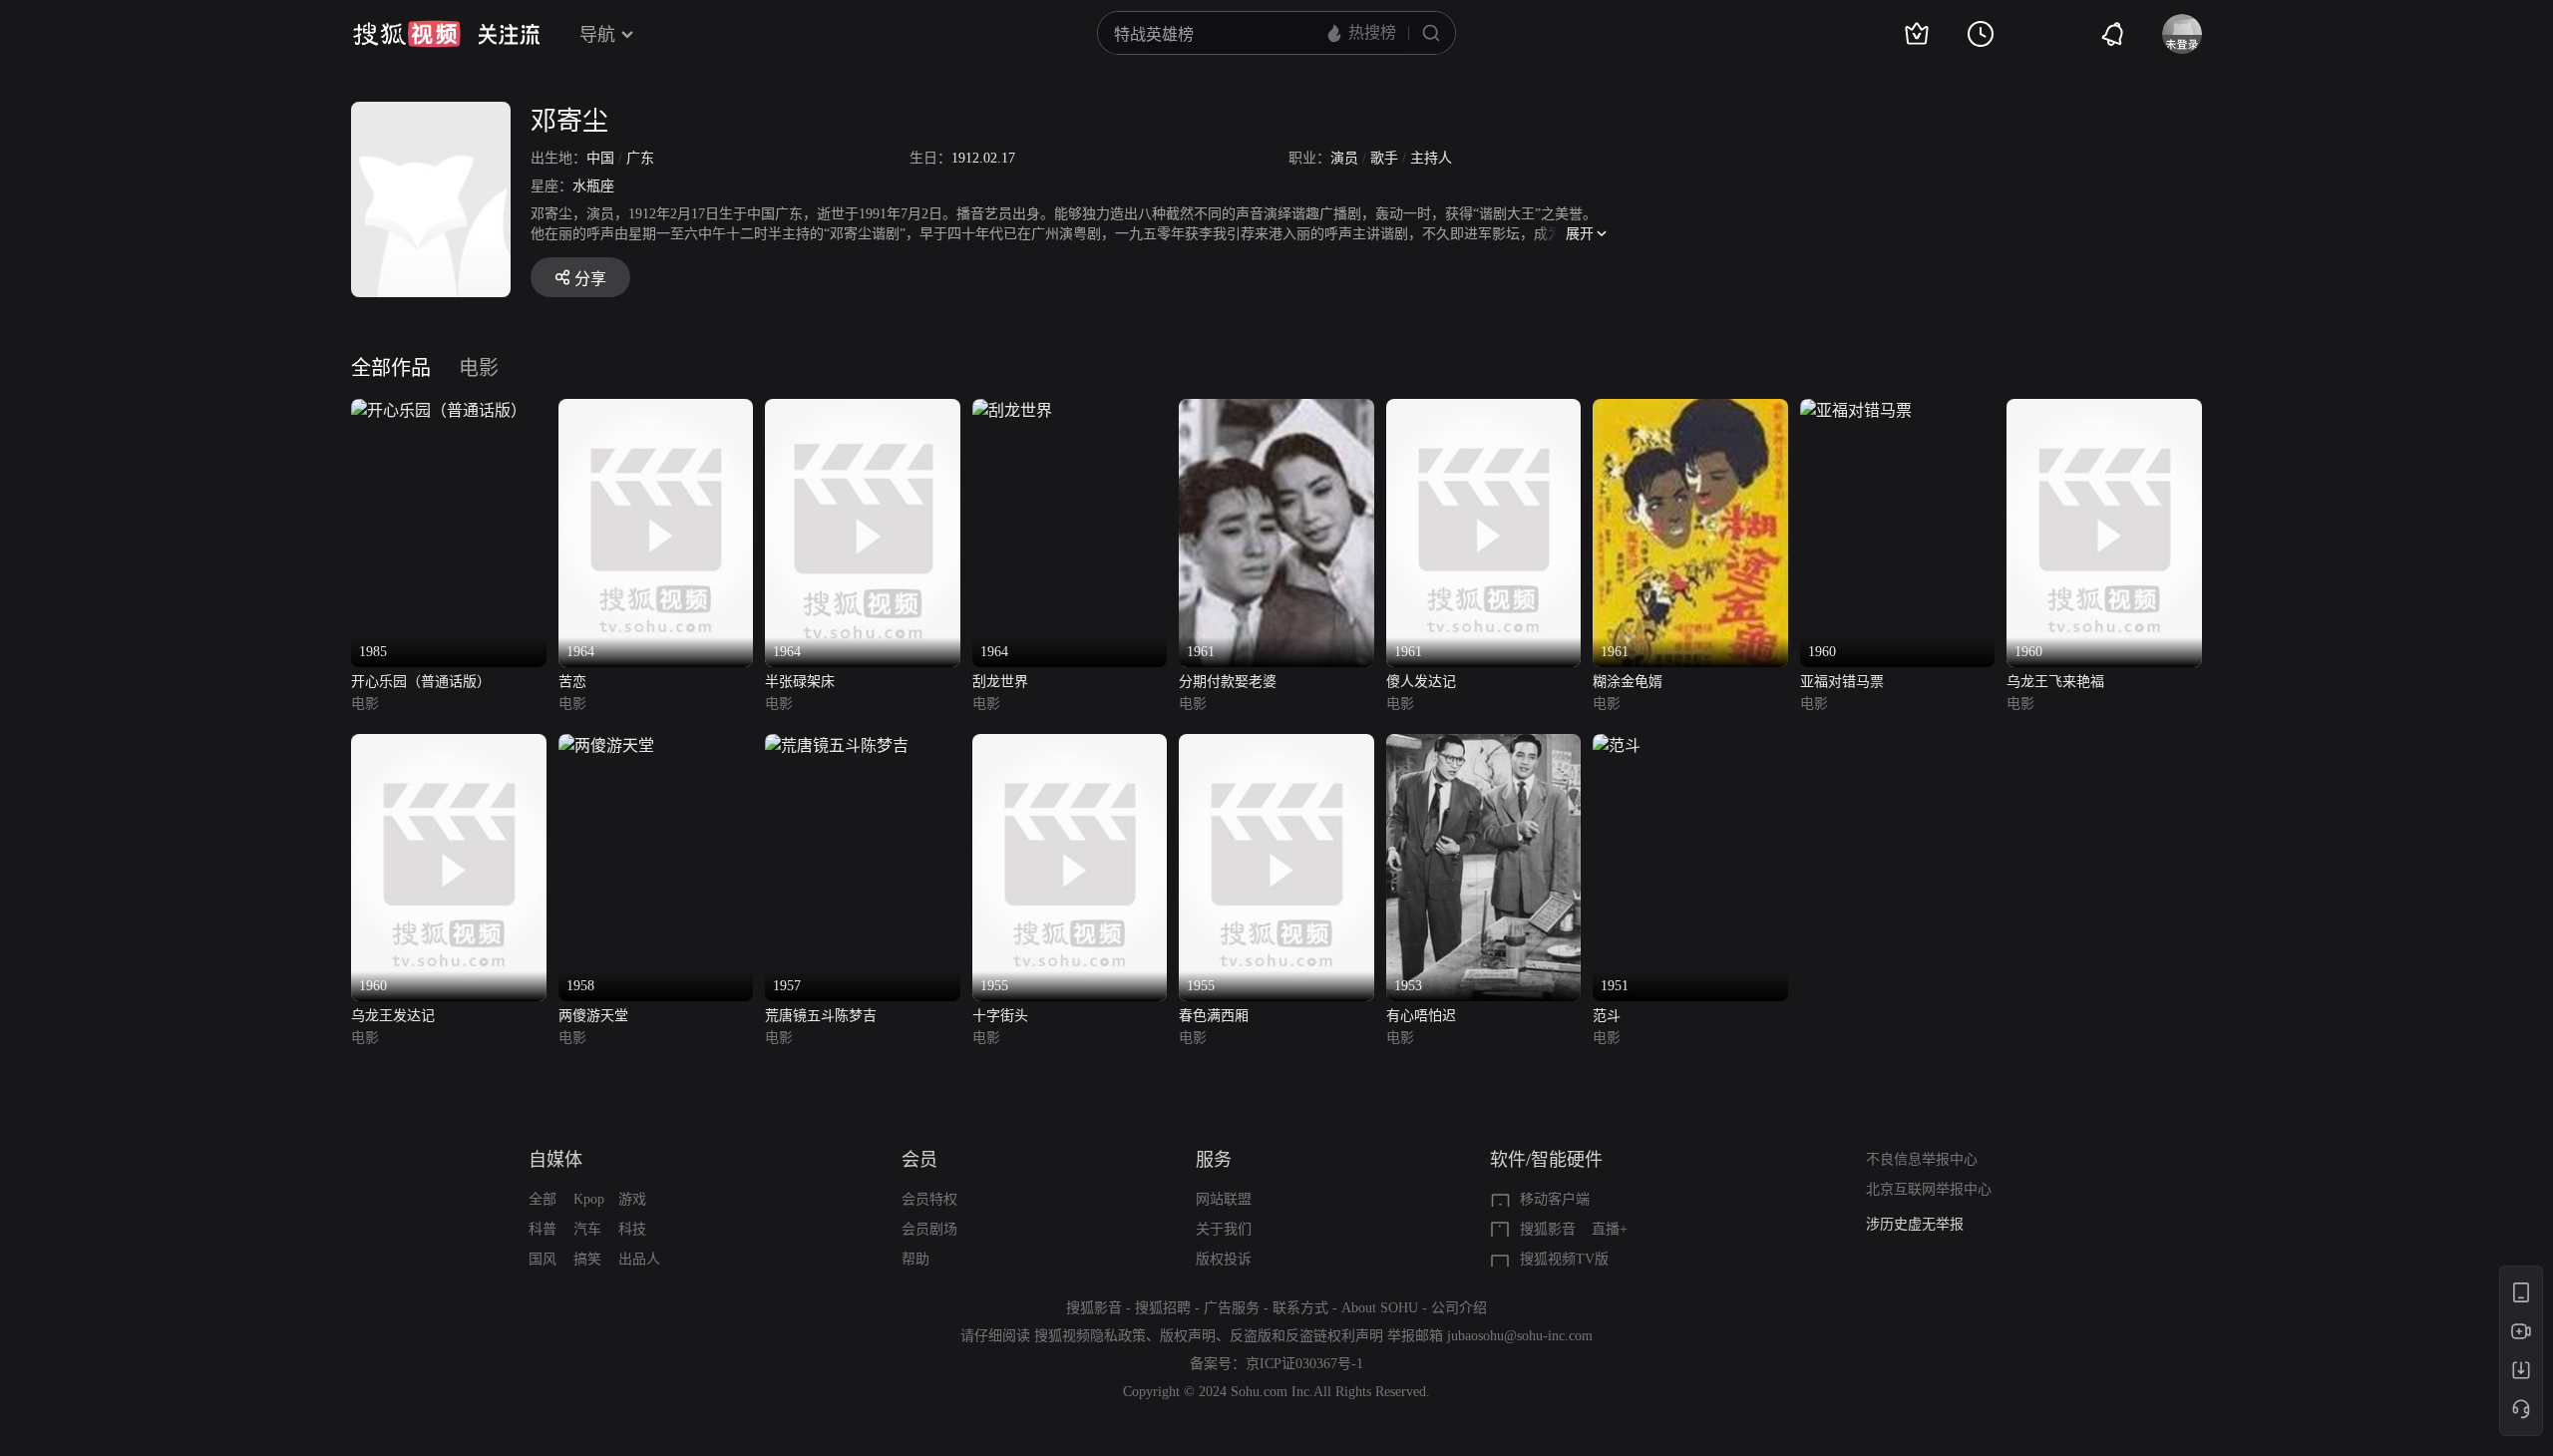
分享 (590, 279)
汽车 (587, 1229)
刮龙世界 (1000, 682)
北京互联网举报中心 (1929, 1189)
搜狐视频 (407, 34)
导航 (597, 35)
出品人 (639, 1259)
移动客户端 (1555, 1199)
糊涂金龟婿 (1628, 682)
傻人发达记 (1421, 682)
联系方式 (1300, 1308)
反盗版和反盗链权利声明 (1306, 1336)
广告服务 (1232, 1308)
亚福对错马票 (1842, 682)
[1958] (606, 745)
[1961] (1276, 410)
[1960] (1856, 410)
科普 (543, 1229)
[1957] (837, 745)
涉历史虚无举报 (1915, 1224)
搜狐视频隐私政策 (1090, 1336)
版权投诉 (1224, 1259)
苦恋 (572, 682)
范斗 (1607, 1016)
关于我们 (1224, 1229)
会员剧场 (929, 1229)
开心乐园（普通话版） (421, 682)
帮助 (915, 1259)
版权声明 (1188, 1336)
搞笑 (587, 1259)
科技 (632, 1229)
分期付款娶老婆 (1228, 682)
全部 (543, 1199)
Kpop (589, 1199)
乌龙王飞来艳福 (2055, 682)
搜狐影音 (1548, 1229)
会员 (919, 1160)
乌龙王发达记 (393, 1016)
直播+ (1610, 1229)
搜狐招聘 (1163, 1308)
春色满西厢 (1214, 1016)
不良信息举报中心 (1922, 1159)
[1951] (1617, 745)
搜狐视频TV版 (1564, 1259)
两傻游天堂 (593, 1016)
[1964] (656, 410)
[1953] (1484, 745)
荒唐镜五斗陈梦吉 (821, 1016)
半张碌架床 (800, 682)
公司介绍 (1459, 1308)
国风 (543, 1259)
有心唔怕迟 (1421, 1016)
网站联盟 (1224, 1199)
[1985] (439, 410)
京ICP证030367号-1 (1304, 1364)
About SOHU (1380, 1308)
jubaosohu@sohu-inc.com (1520, 1336)
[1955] (1070, 745)
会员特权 (929, 1199)
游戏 (632, 1199)
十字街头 (1000, 1016)
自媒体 (555, 1160)
